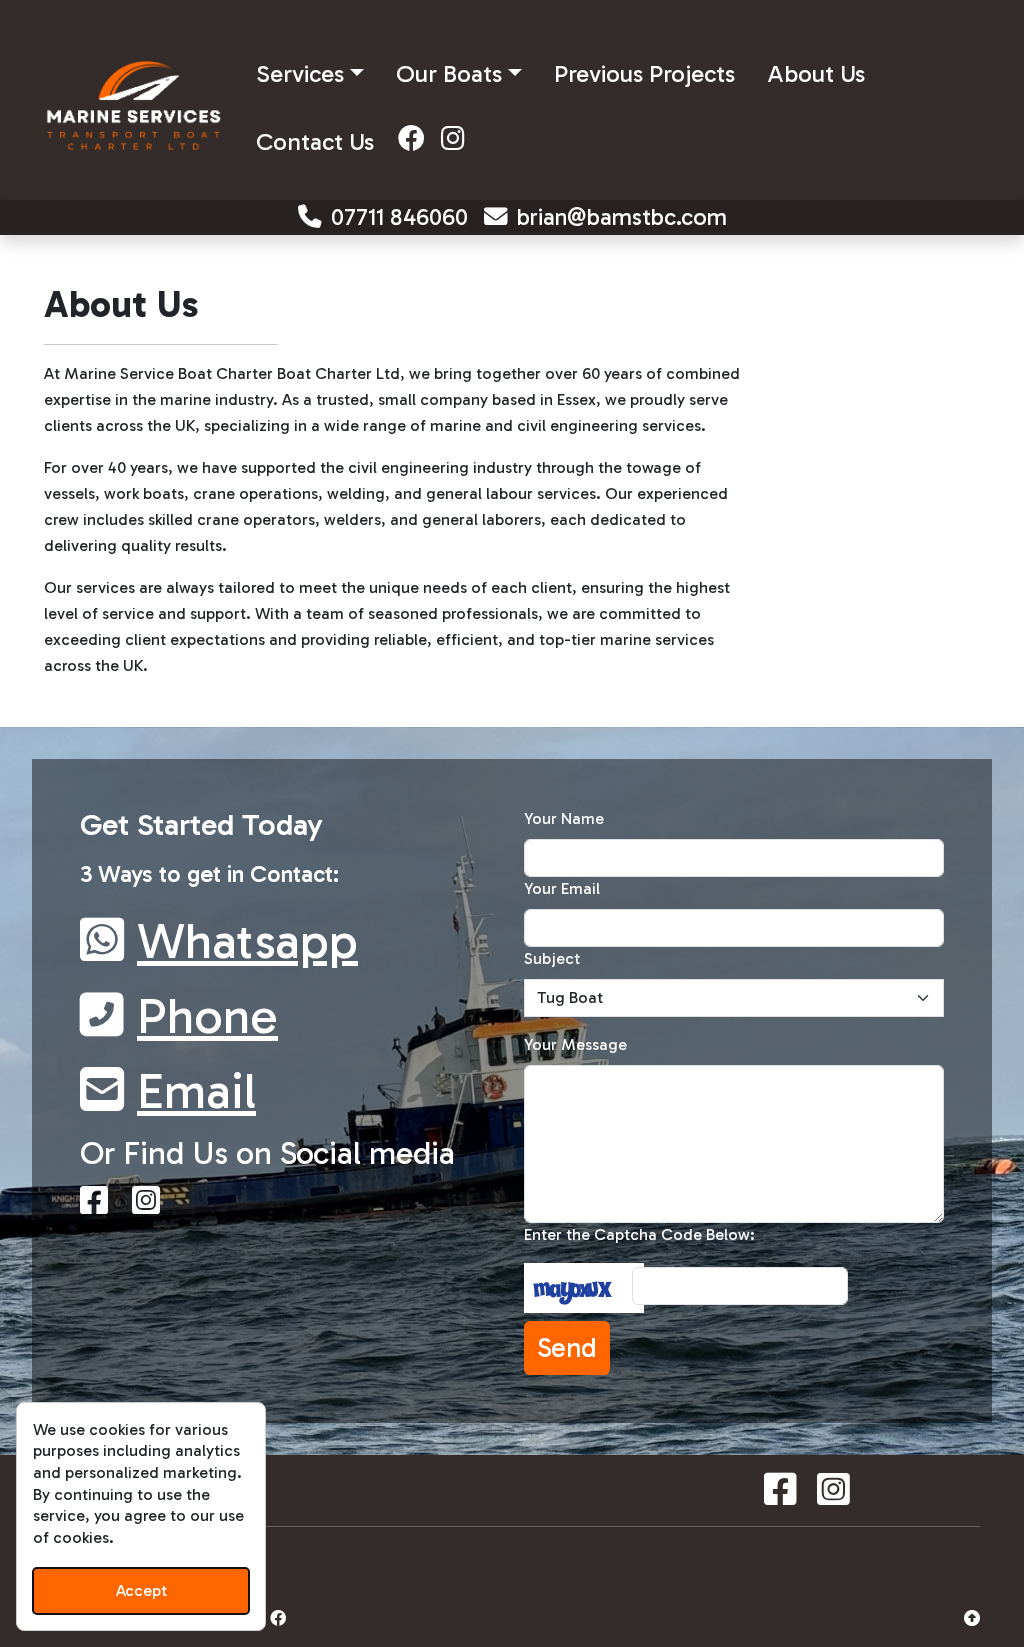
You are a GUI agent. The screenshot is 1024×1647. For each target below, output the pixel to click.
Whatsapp (247, 941)
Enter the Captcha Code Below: (639, 1234)
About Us (816, 73)
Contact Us (315, 141)
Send (567, 1348)
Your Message (575, 1044)
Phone (207, 1016)
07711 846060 (399, 217)
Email (196, 1091)
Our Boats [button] (449, 73)
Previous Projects (644, 73)
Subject (552, 958)
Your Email (562, 888)
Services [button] (300, 73)
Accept (141, 1590)
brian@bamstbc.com (622, 217)
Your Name (564, 818)
